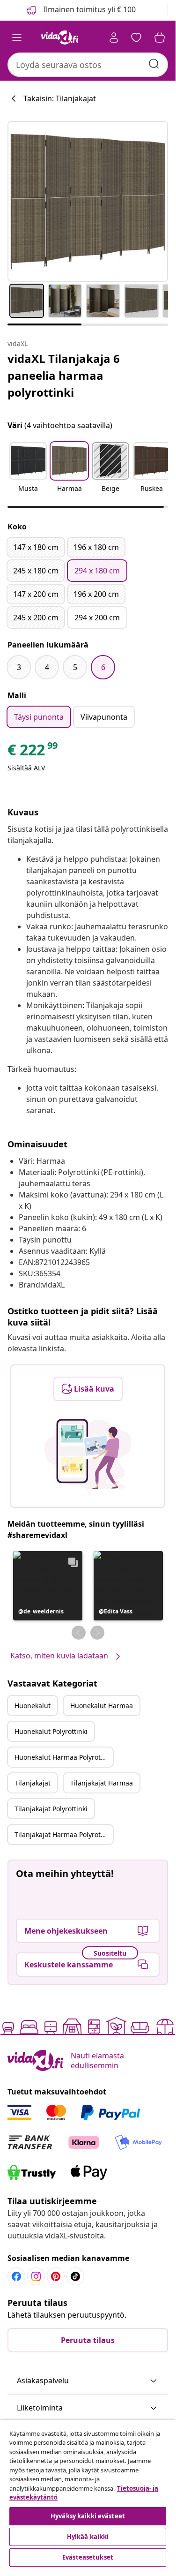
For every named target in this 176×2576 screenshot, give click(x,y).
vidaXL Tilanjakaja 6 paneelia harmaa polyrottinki (64, 375)
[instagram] (36, 2276)
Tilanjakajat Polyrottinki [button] (51, 1809)
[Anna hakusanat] (154, 64)
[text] (33, 752)
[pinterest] (56, 2276)
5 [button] (75, 667)
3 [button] (19, 667)
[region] (88, 2494)
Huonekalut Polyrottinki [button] (51, 1731)
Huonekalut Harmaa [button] (102, 1706)
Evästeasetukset (88, 2557)
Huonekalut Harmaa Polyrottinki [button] (64, 1757)
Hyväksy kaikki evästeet (88, 2516)
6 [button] (103, 667)
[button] (28, 473)
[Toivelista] (136, 38)
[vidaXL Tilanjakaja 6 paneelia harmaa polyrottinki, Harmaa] (88, 201)
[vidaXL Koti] (60, 38)
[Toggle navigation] (17, 38)
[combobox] (88, 65)
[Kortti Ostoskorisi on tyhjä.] (160, 38)
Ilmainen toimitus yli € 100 (89, 9)
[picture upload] (88, 1454)
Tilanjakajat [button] (33, 1783)
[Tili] (114, 38)
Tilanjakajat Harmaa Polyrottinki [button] (64, 1834)
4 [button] (47, 667)
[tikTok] (75, 2276)
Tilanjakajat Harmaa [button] (102, 1783)
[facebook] (16, 2276)
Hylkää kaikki (88, 2537)
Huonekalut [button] (33, 1706)
